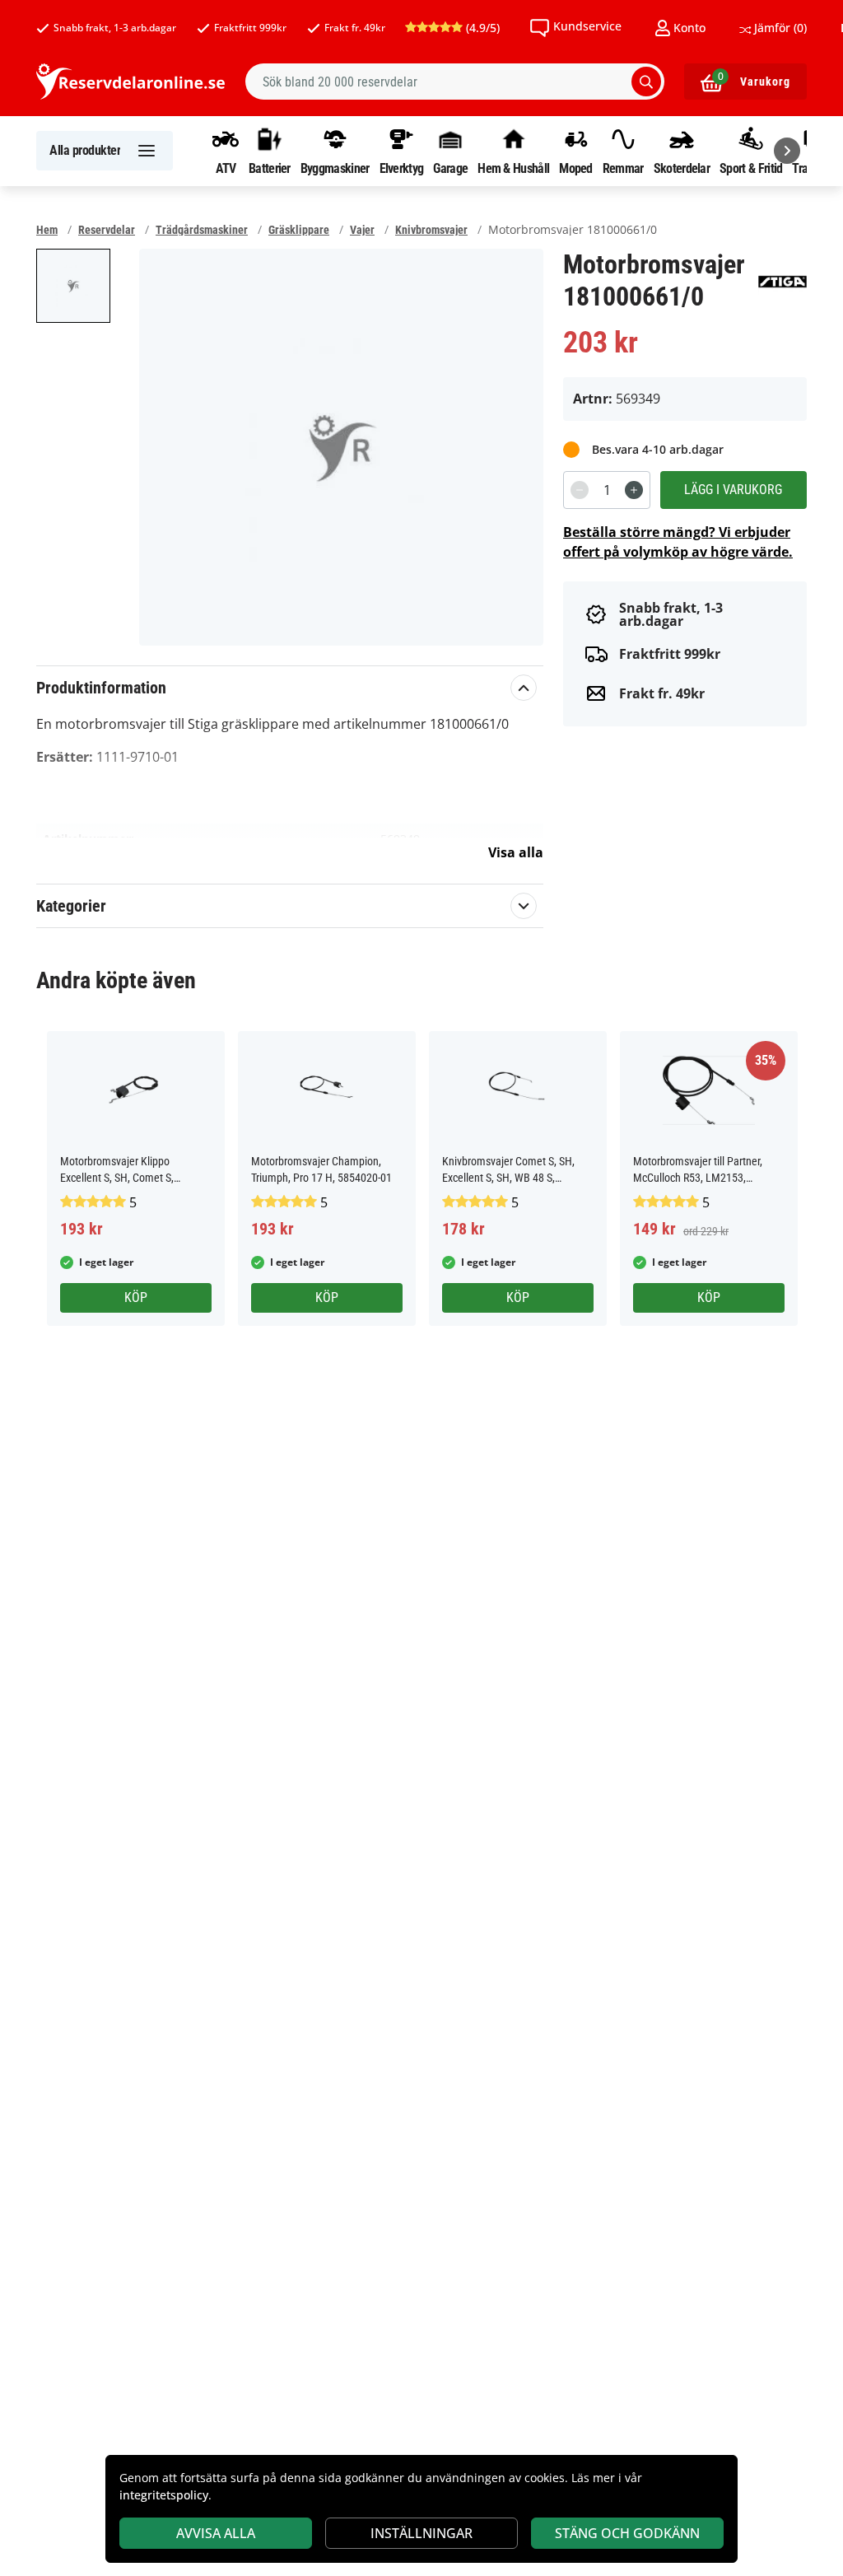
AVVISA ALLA (216, 2533)
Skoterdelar (682, 168)
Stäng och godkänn (627, 2533)
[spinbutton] (607, 490)
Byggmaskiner (335, 168)
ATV (226, 168)
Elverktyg (402, 168)
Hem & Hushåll (513, 168)
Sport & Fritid (751, 168)
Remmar (623, 168)
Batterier (270, 168)
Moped (576, 168)
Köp (136, 1297)
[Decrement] (580, 490)
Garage (450, 168)
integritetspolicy (164, 2495)
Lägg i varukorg (733, 490)
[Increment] (634, 490)
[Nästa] (787, 151)
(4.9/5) (481, 28)
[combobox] (455, 82)
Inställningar (421, 2533)
